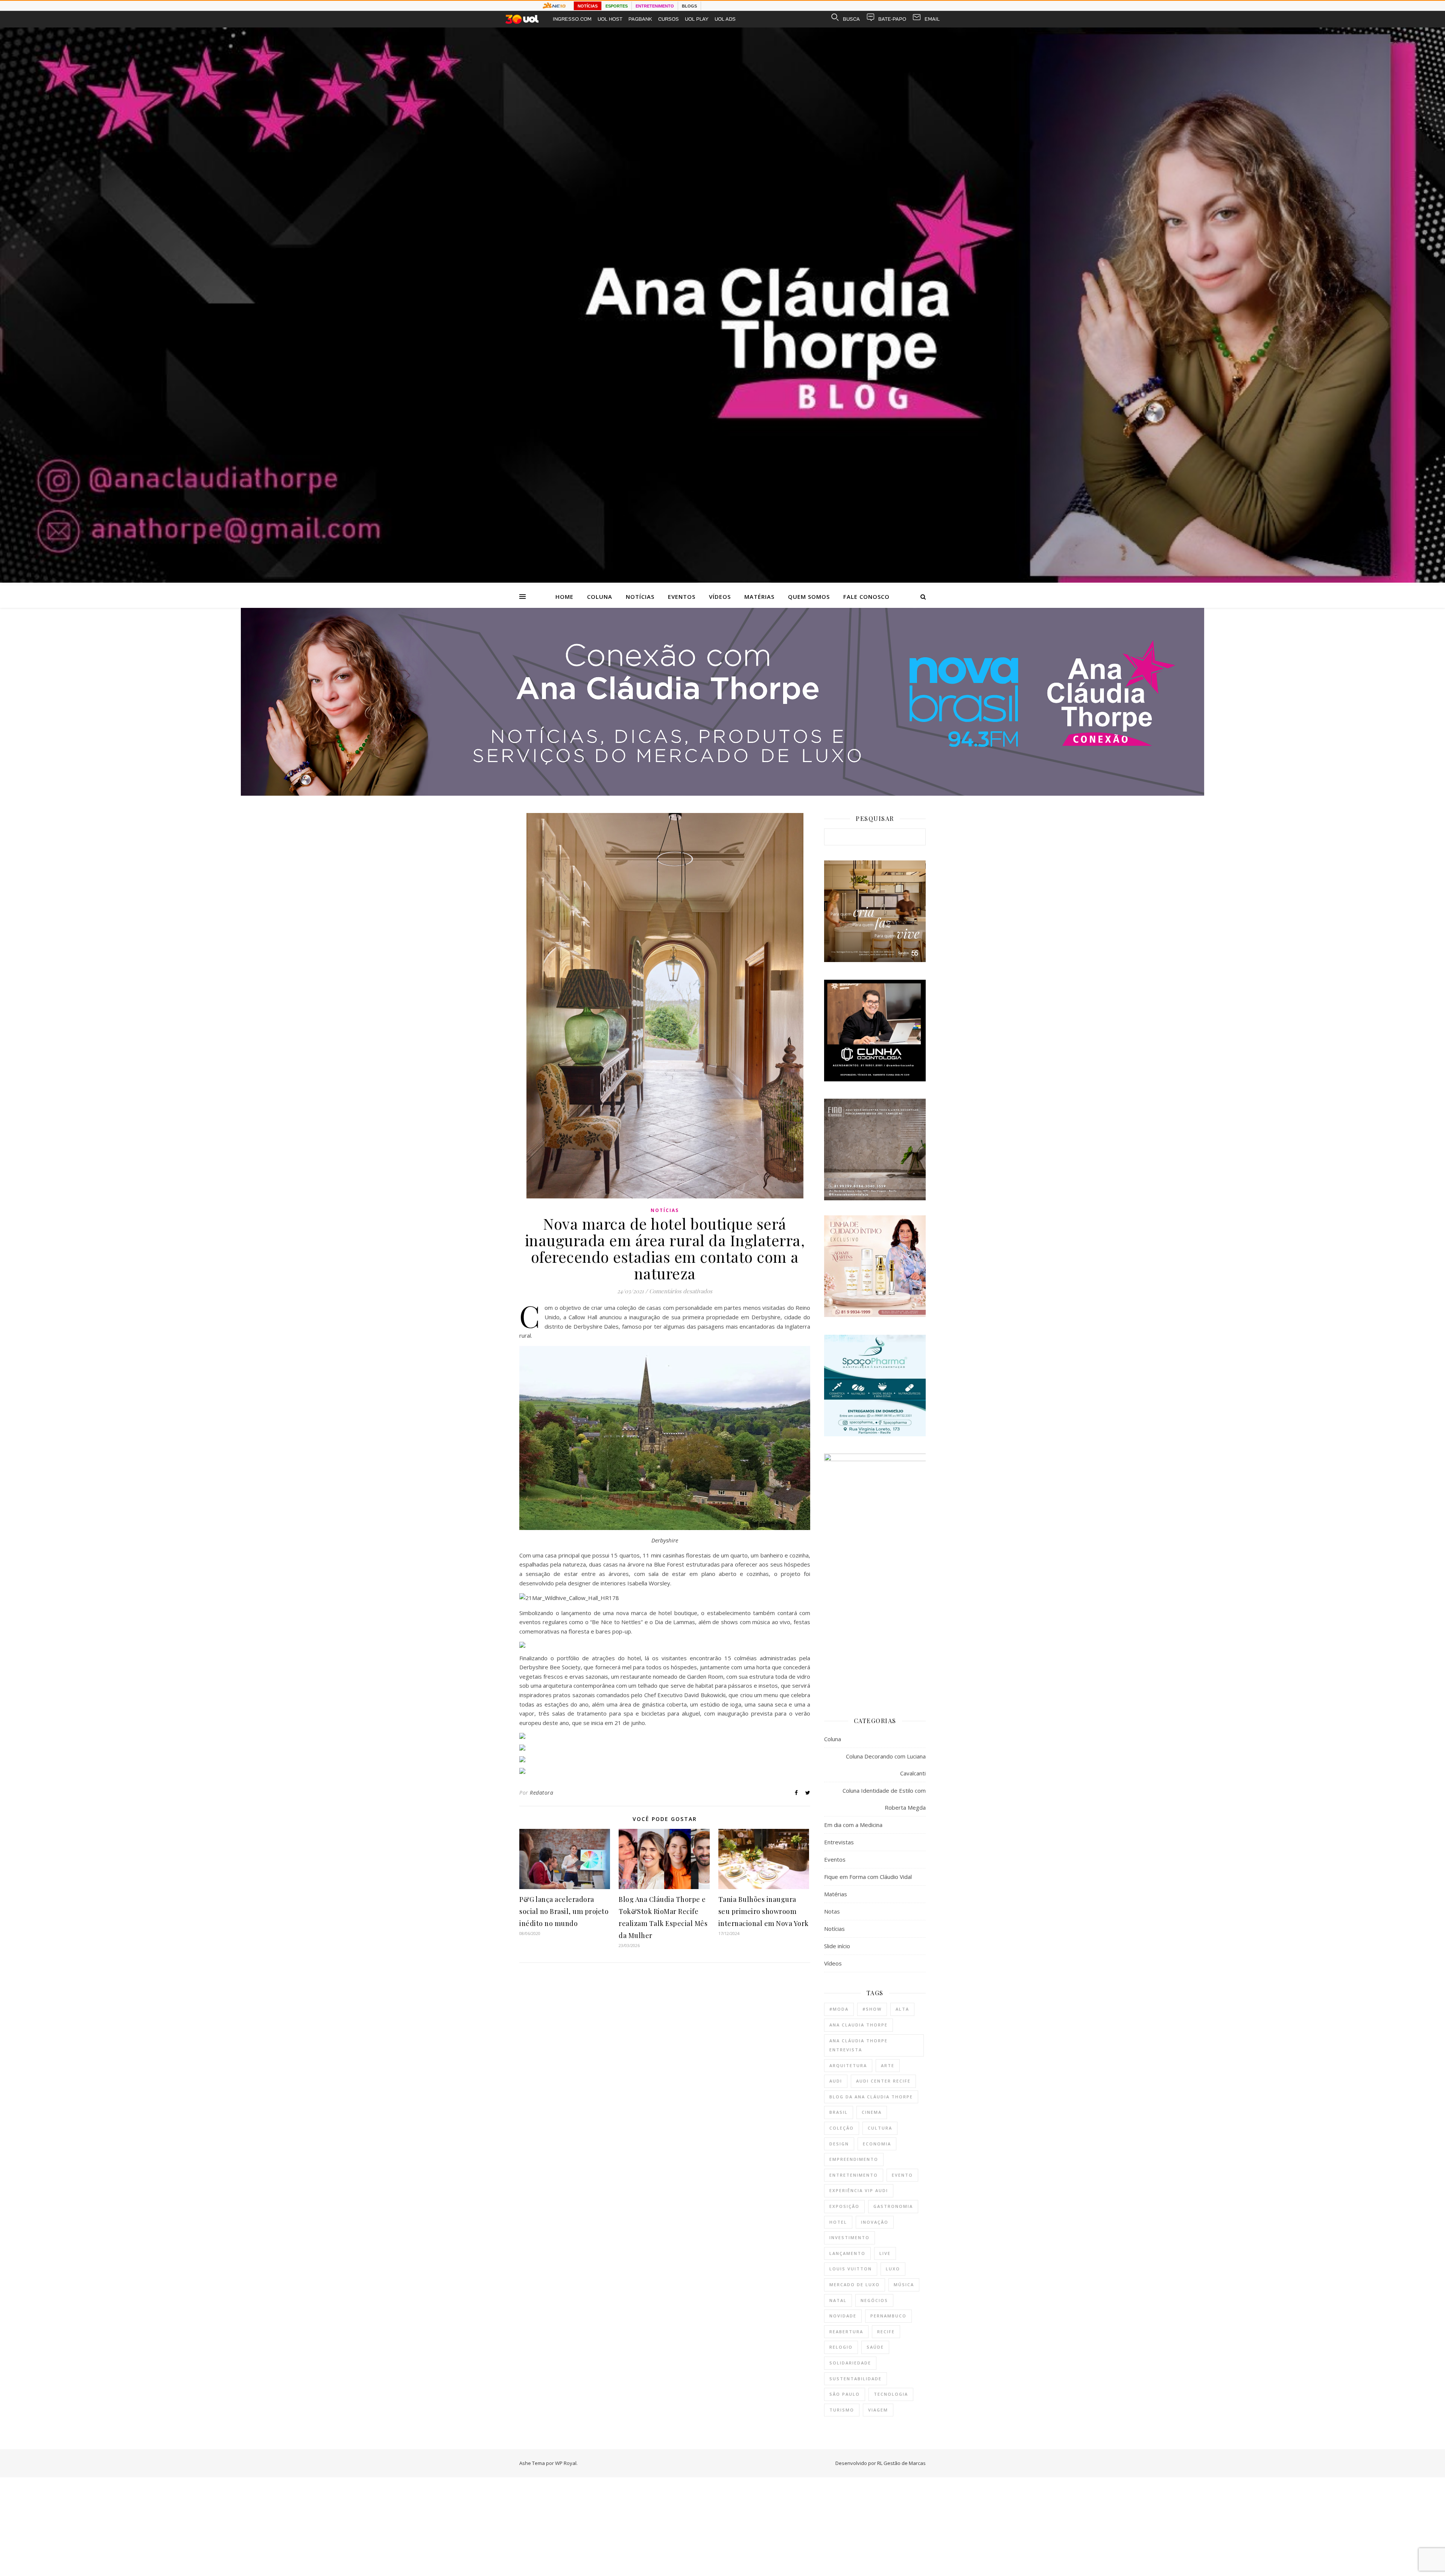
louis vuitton (851, 2269)
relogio (841, 2347)
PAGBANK (640, 19)
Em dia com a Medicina (853, 1825)
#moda (839, 2009)
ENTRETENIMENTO (655, 6)
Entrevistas (839, 1842)
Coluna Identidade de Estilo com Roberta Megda (884, 1799)
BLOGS (689, 6)
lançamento (847, 2253)
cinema (872, 2112)
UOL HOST (610, 19)
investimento (850, 2237)
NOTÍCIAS (588, 6)
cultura (880, 2128)
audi (836, 2081)
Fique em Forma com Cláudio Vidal (868, 1877)
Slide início (837, 1946)
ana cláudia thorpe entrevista (859, 2045)
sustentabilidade (856, 2379)
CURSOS (669, 19)
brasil (839, 2112)
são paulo (845, 2394)
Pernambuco (888, 2316)
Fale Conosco (866, 597)
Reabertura (846, 2332)
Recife (886, 2332)
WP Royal (566, 2463)
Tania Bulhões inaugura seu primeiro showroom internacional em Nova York (764, 1911)
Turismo (842, 2410)
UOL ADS (725, 19)
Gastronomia (893, 2206)
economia (877, 2144)
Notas (832, 1911)
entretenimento (854, 2175)
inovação (875, 2222)
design (839, 2144)
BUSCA (851, 19)
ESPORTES (617, 6)
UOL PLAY (697, 19)
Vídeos (720, 597)
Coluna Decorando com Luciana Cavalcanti (886, 1765)
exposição (844, 2206)
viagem (878, 2410)
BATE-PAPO (892, 19)
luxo (893, 2269)
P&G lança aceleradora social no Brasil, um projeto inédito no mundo (564, 1911)
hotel (838, 2222)
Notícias (640, 597)
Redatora (541, 1793)
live (885, 2253)
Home (564, 597)
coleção (842, 2128)
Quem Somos (809, 597)
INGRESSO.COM (572, 19)
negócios (874, 2300)
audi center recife (883, 2081)
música (904, 2284)
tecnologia (891, 2394)
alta (902, 2009)
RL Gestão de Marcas (901, 2463)
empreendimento (854, 2159)
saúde (875, 2347)
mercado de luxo (855, 2284)
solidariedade (850, 2363)
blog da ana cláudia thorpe (871, 2097)
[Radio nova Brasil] (722, 793)
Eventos (682, 597)
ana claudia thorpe (859, 2025)
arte (888, 2065)
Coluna (600, 597)
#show (872, 2009)
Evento (902, 2175)
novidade (843, 2316)
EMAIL (932, 19)
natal (838, 2300)
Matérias (759, 597)
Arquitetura (848, 2065)
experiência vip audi (859, 2190)
